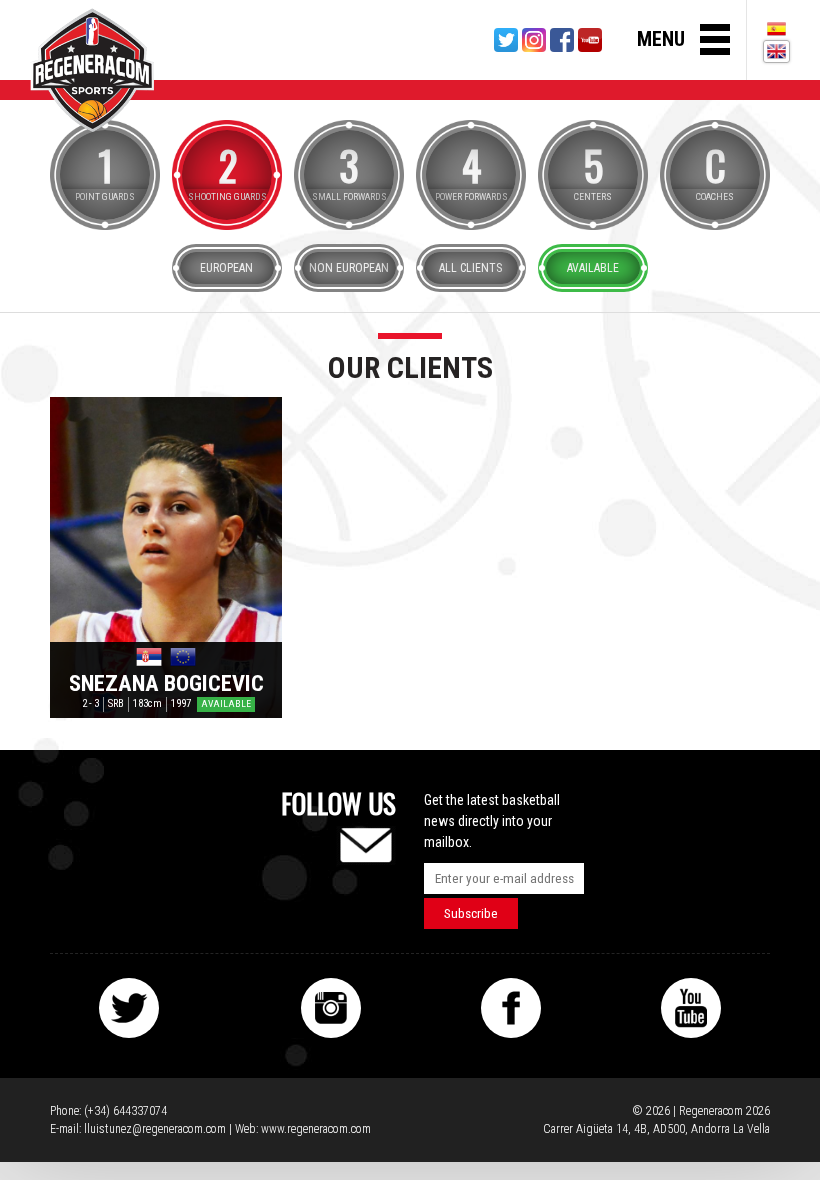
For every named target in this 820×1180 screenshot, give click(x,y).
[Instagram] (534, 40)
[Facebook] (562, 40)
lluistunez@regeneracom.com (155, 1129)
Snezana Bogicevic (166, 683)
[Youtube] (590, 40)
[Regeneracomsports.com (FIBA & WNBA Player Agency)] (92, 70)
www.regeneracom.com (316, 1129)
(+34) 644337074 (125, 1111)
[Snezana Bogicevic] (166, 557)
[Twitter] (506, 40)
